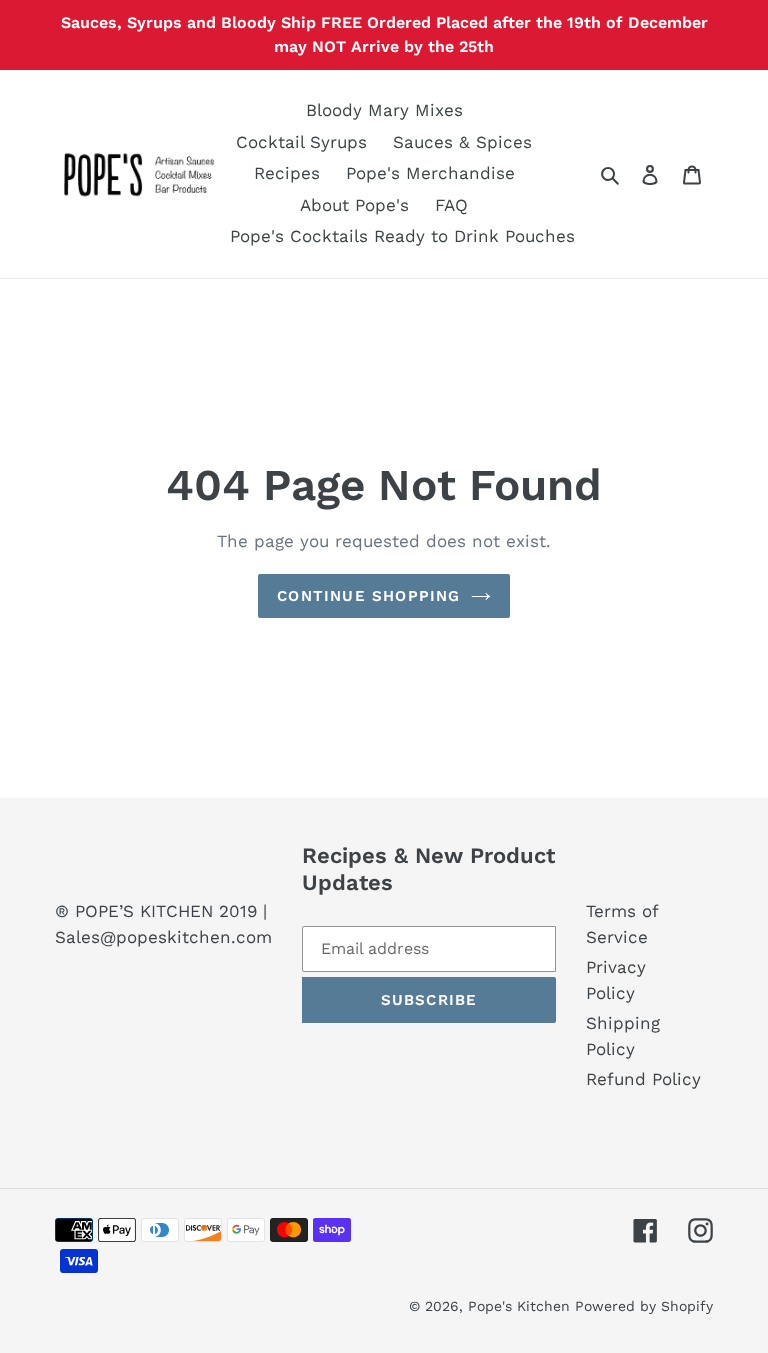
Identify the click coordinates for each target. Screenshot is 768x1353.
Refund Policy (643, 1079)
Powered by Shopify (644, 1306)
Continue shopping (368, 596)
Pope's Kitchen (521, 1306)
